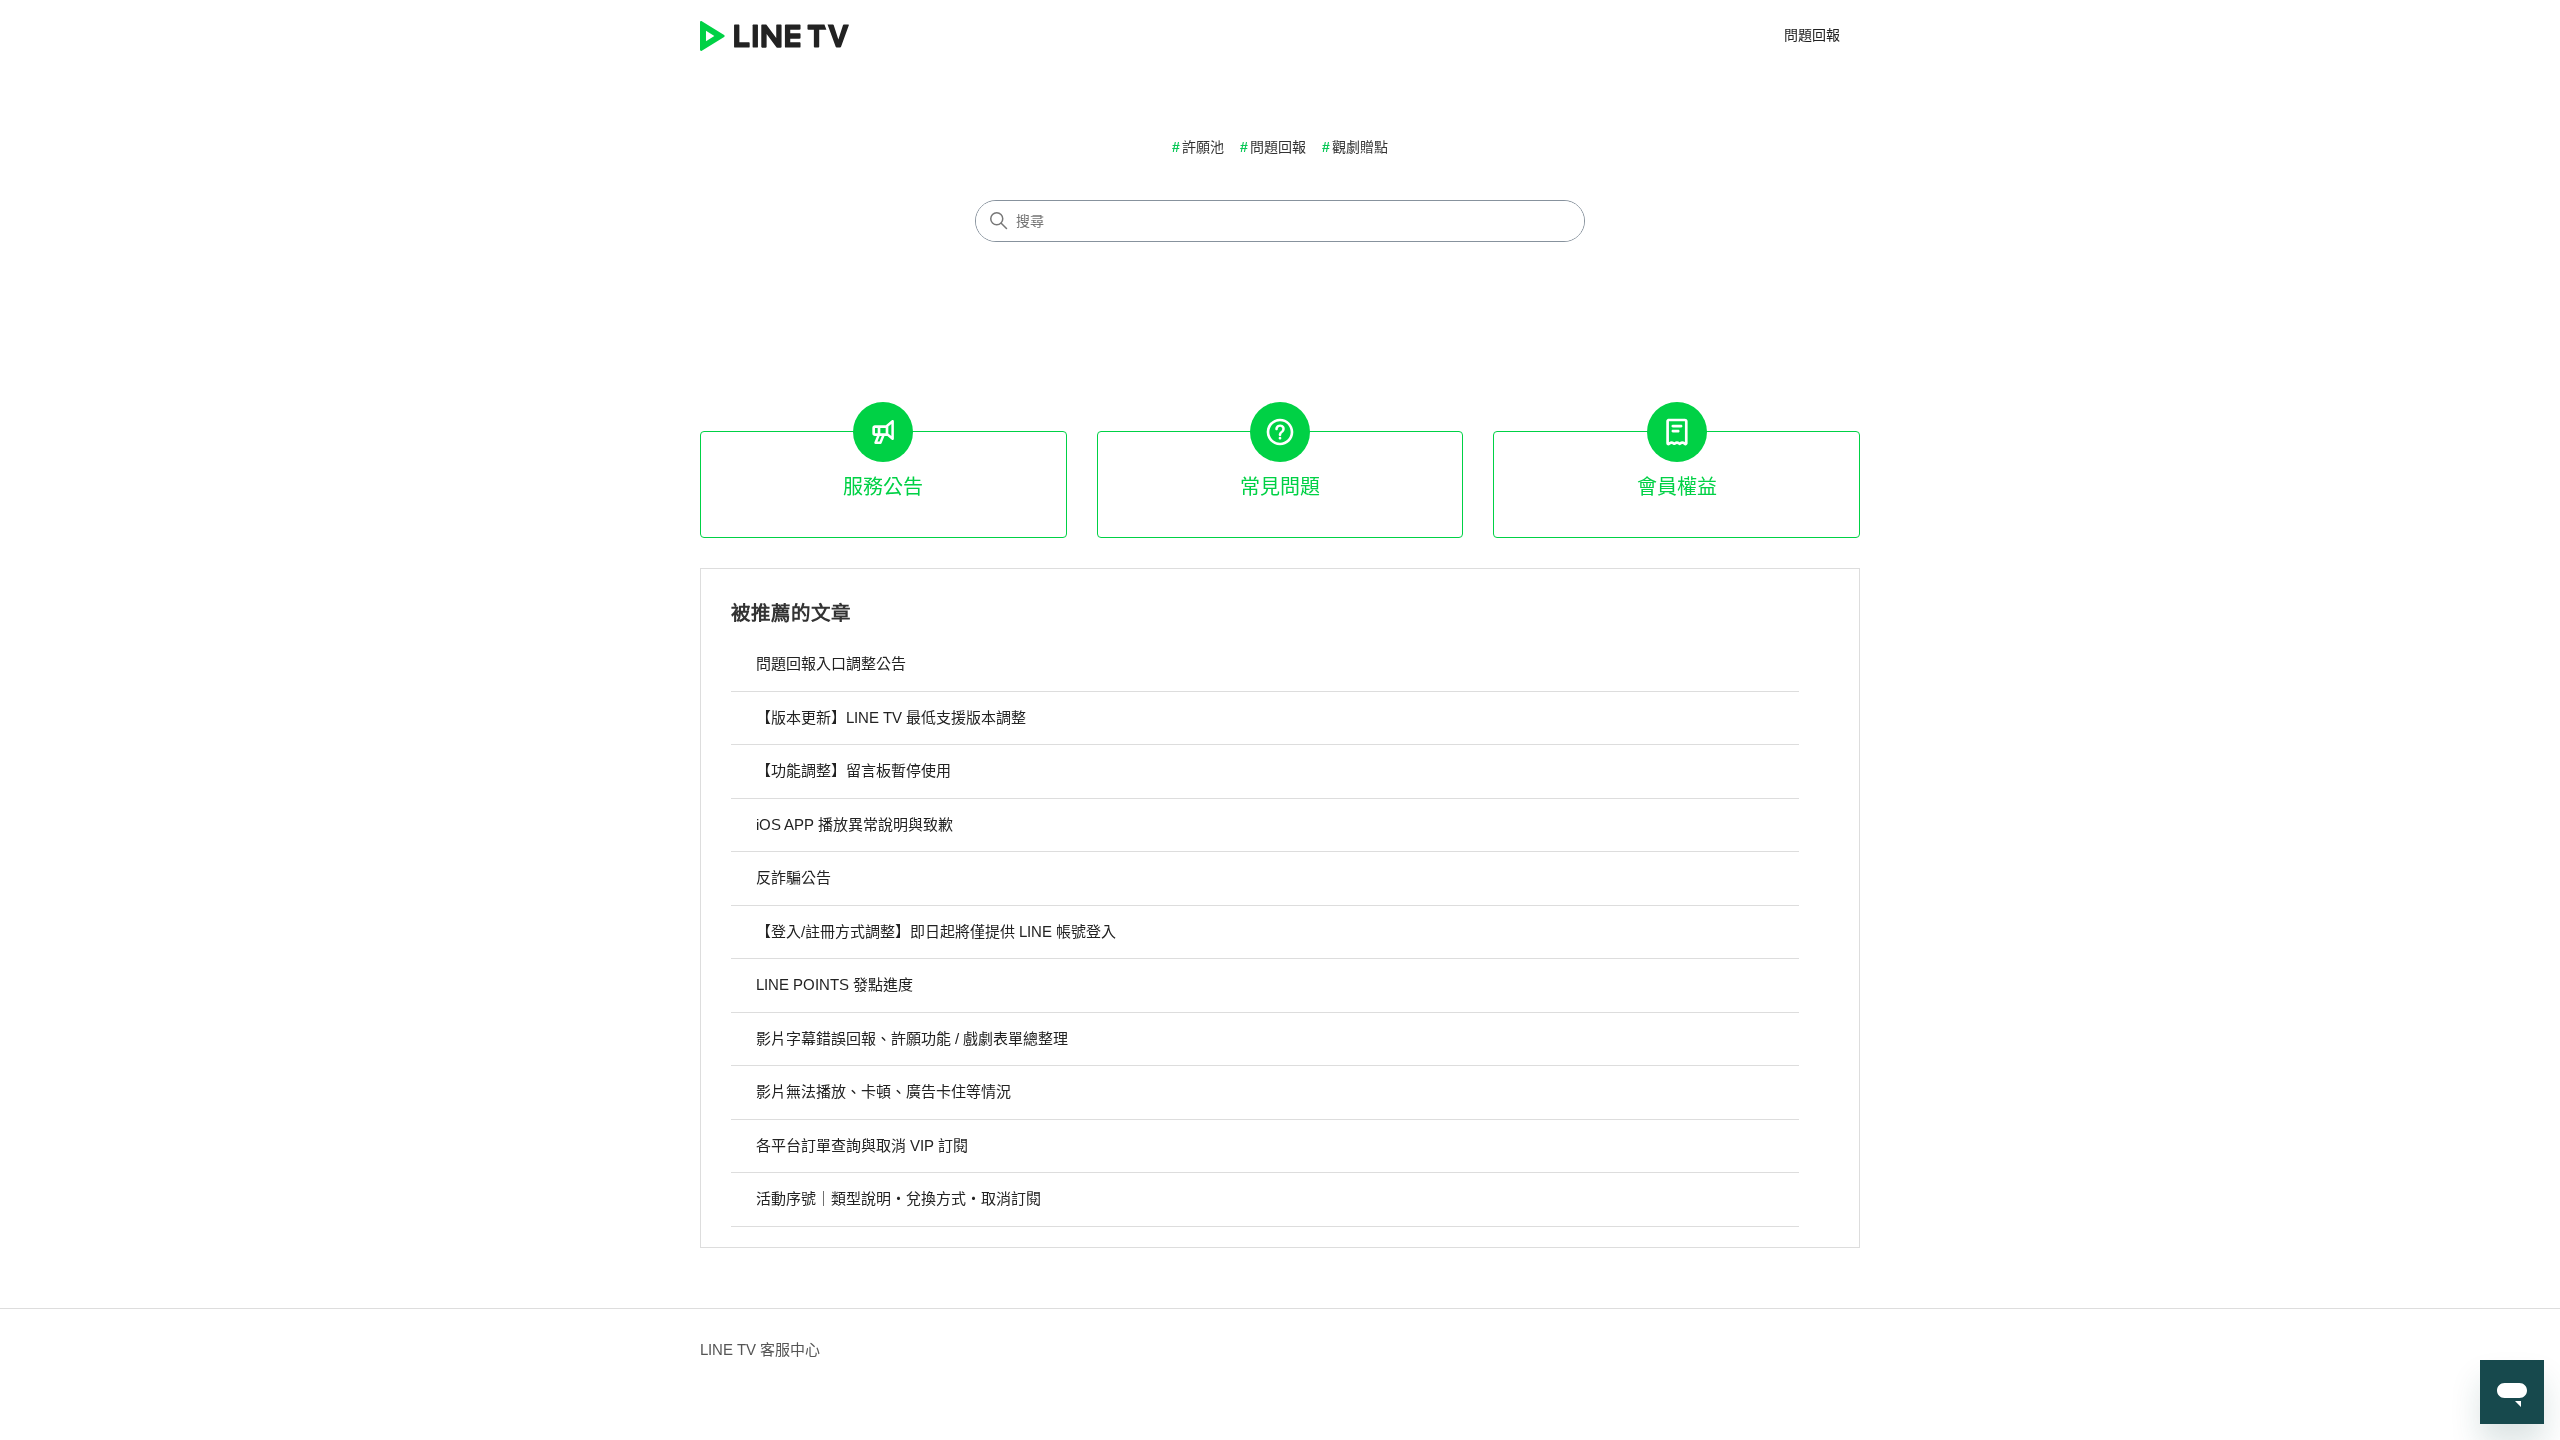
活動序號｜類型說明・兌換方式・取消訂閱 (898, 1198)
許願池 (1203, 147)
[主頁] (774, 36)
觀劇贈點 (1360, 147)
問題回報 (1812, 35)
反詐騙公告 (793, 877)
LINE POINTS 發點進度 (834, 984)
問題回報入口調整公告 (831, 663)
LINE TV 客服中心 (760, 1349)
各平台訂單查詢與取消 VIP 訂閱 (862, 1145)
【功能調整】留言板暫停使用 (853, 770)
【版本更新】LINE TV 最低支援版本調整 (891, 717)
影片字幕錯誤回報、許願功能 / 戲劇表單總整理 (912, 1038)
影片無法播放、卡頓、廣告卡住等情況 (883, 1091)
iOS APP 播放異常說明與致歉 (854, 824)
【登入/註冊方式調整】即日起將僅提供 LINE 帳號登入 (936, 931)
